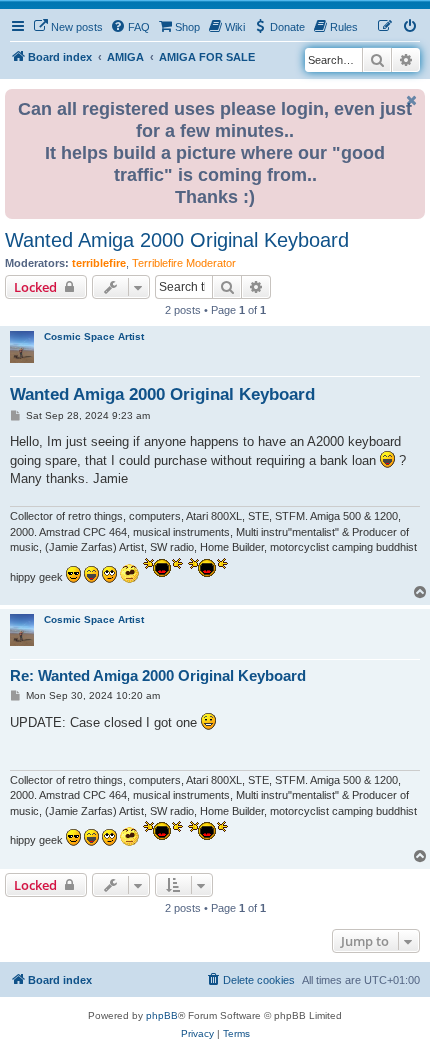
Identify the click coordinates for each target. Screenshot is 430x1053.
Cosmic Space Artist (94, 336)
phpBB (162, 1015)
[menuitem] (68, 27)
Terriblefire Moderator (184, 263)
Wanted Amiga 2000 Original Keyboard (177, 240)
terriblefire (99, 263)
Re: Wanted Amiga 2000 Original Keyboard (158, 675)
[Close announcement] (412, 100)
